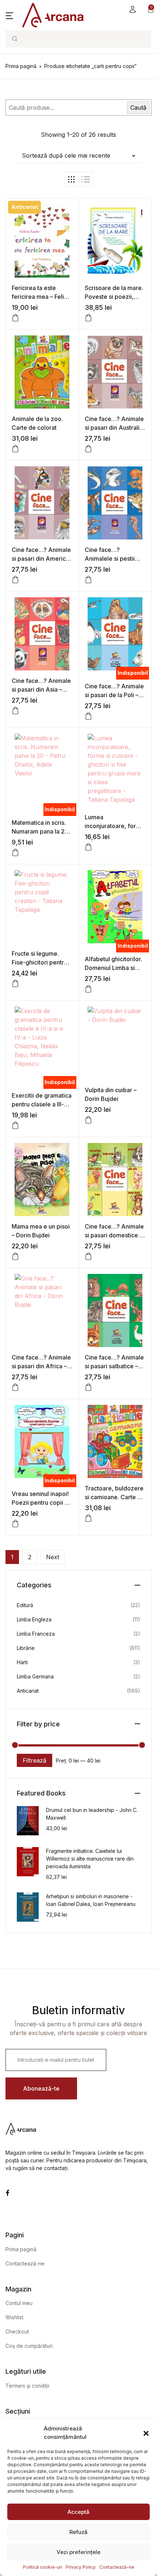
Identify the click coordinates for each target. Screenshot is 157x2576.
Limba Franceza (36, 1634)
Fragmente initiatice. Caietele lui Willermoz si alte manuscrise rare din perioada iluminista (90, 1859)
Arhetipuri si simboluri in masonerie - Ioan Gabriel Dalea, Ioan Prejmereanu (91, 1900)
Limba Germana (35, 1676)
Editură (25, 1605)
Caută (138, 108)
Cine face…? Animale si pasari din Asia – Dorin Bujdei (41, 689)
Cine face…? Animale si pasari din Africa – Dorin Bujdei (41, 1366)
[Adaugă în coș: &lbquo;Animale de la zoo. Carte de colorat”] (15, 449)
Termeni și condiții (27, 2386)
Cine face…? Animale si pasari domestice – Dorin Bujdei (114, 1235)
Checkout (17, 2331)
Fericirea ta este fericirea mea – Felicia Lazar (42, 297)
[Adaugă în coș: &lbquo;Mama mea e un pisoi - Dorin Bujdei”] (15, 1256)
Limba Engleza (34, 1619)
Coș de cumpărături (29, 2346)
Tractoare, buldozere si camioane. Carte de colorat (115, 1497)
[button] (146, 2433)
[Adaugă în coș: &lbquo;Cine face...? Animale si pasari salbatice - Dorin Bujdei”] (88, 1387)
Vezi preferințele (78, 2552)
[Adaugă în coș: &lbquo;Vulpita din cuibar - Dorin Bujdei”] (88, 1120)
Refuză (78, 2532)
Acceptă (78, 2512)
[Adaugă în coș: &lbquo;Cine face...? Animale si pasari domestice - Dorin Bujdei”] (88, 1256)
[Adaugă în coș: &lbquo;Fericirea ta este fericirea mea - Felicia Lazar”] (15, 318)
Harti (22, 1662)
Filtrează (35, 1760)
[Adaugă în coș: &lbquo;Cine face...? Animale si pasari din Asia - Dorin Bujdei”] (15, 711)
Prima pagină (21, 66)
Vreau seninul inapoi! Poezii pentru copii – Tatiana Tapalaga (40, 1503)
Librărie (26, 1648)
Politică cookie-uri (43, 2567)
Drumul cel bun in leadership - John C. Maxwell (92, 1814)
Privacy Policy (81, 2567)
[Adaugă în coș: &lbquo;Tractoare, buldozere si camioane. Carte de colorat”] (88, 1518)
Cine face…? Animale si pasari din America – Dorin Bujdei (41, 559)
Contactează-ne (117, 2567)
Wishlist (14, 2317)
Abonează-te (41, 2088)
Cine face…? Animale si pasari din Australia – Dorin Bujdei (114, 428)
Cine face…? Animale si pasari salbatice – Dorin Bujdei (114, 1366)
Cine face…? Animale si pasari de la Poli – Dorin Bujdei (114, 695)
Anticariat (28, 1691)
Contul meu (19, 2303)
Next (53, 1557)
